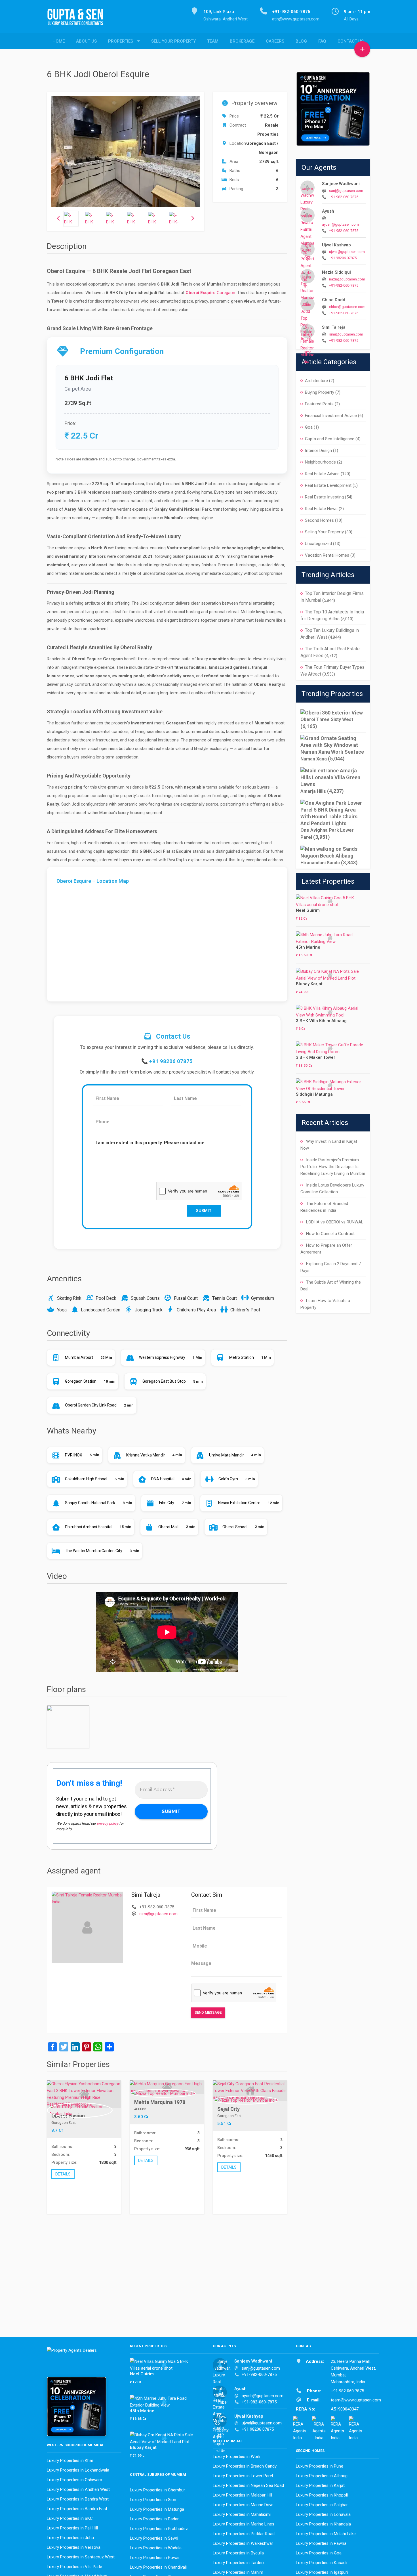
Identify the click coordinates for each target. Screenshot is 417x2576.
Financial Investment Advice (331, 416)
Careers (275, 41)
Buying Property (320, 392)
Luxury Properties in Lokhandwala (78, 2470)
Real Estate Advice (322, 474)
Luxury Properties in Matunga (157, 2509)
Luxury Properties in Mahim (238, 2572)
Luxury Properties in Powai (155, 2558)
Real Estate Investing (324, 497)
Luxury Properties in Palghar (322, 2505)
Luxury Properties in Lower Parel (243, 2476)
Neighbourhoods (320, 462)
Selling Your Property (324, 532)
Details (63, 2174)
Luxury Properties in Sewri (154, 2538)
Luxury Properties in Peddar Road (244, 2534)
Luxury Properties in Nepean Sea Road (248, 2485)
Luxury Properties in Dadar (154, 2519)
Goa (309, 427)
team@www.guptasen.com (356, 2400)
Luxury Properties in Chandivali (158, 2567)
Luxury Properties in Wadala (156, 2548)
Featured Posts (319, 404)
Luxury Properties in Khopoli (322, 2495)
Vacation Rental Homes (327, 555)
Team (213, 41)
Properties (121, 41)
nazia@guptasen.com (347, 279)
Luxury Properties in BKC (70, 2518)
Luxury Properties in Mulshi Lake (326, 2534)
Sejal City (228, 2109)
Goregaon (226, 293)
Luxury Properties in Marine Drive (243, 2505)
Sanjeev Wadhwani (341, 184)
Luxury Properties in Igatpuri (322, 2572)
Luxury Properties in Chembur (157, 2490)
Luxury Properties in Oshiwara (74, 2480)
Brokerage (242, 41)
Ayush (328, 211)
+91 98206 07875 (171, 1061)
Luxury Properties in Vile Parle (74, 2567)
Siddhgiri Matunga (314, 1094)
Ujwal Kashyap (336, 245)
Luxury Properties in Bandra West (78, 2499)
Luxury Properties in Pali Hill (72, 2528)
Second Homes (319, 520)
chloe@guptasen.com (347, 307)
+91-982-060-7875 (344, 197)
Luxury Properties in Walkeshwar (243, 2543)
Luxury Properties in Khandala (323, 2524)
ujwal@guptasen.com (347, 252)
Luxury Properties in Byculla (238, 2553)
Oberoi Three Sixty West (327, 719)
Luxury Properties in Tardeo (238, 2563)
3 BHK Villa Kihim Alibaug (321, 1021)
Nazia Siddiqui (336, 272)
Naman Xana (314, 759)
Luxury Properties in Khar (70, 2460)
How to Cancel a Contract (330, 1234)
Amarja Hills (313, 791)
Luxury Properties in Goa (319, 2553)
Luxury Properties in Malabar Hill (242, 2495)
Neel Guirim (308, 910)
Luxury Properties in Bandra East (77, 2509)
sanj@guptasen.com (346, 191)
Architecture (316, 381)
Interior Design (318, 450)
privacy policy (108, 1823)
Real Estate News (321, 509)
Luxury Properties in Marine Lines (244, 2524)
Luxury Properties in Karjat (320, 2485)
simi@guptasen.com (158, 1914)
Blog (301, 41)
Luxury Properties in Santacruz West (81, 2557)
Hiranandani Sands (320, 863)
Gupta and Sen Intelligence (330, 439)
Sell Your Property (173, 41)
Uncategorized (318, 544)
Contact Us (351, 41)
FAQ (322, 41)
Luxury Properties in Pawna (321, 2543)
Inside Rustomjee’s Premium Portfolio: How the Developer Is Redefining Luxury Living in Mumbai (333, 1167)
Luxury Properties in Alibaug (322, 2476)
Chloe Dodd (334, 300)
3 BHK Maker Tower (316, 1057)
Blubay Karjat (309, 984)
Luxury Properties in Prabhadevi (159, 2529)
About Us (86, 41)
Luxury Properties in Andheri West (78, 2489)
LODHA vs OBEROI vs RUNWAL (335, 1222)
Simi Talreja (334, 327)
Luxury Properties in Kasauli (322, 2563)
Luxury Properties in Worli (236, 2456)
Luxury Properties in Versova (74, 2547)
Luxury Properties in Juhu (70, 2538)
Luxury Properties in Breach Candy (245, 2466)
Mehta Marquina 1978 (160, 2102)
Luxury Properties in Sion (153, 2500)
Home (59, 41)
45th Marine (308, 947)
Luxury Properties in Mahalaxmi (242, 2514)
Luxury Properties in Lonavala (323, 2514)
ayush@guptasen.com (340, 224)
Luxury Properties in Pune (320, 2466)
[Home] (78, 20)
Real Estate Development (328, 485)
